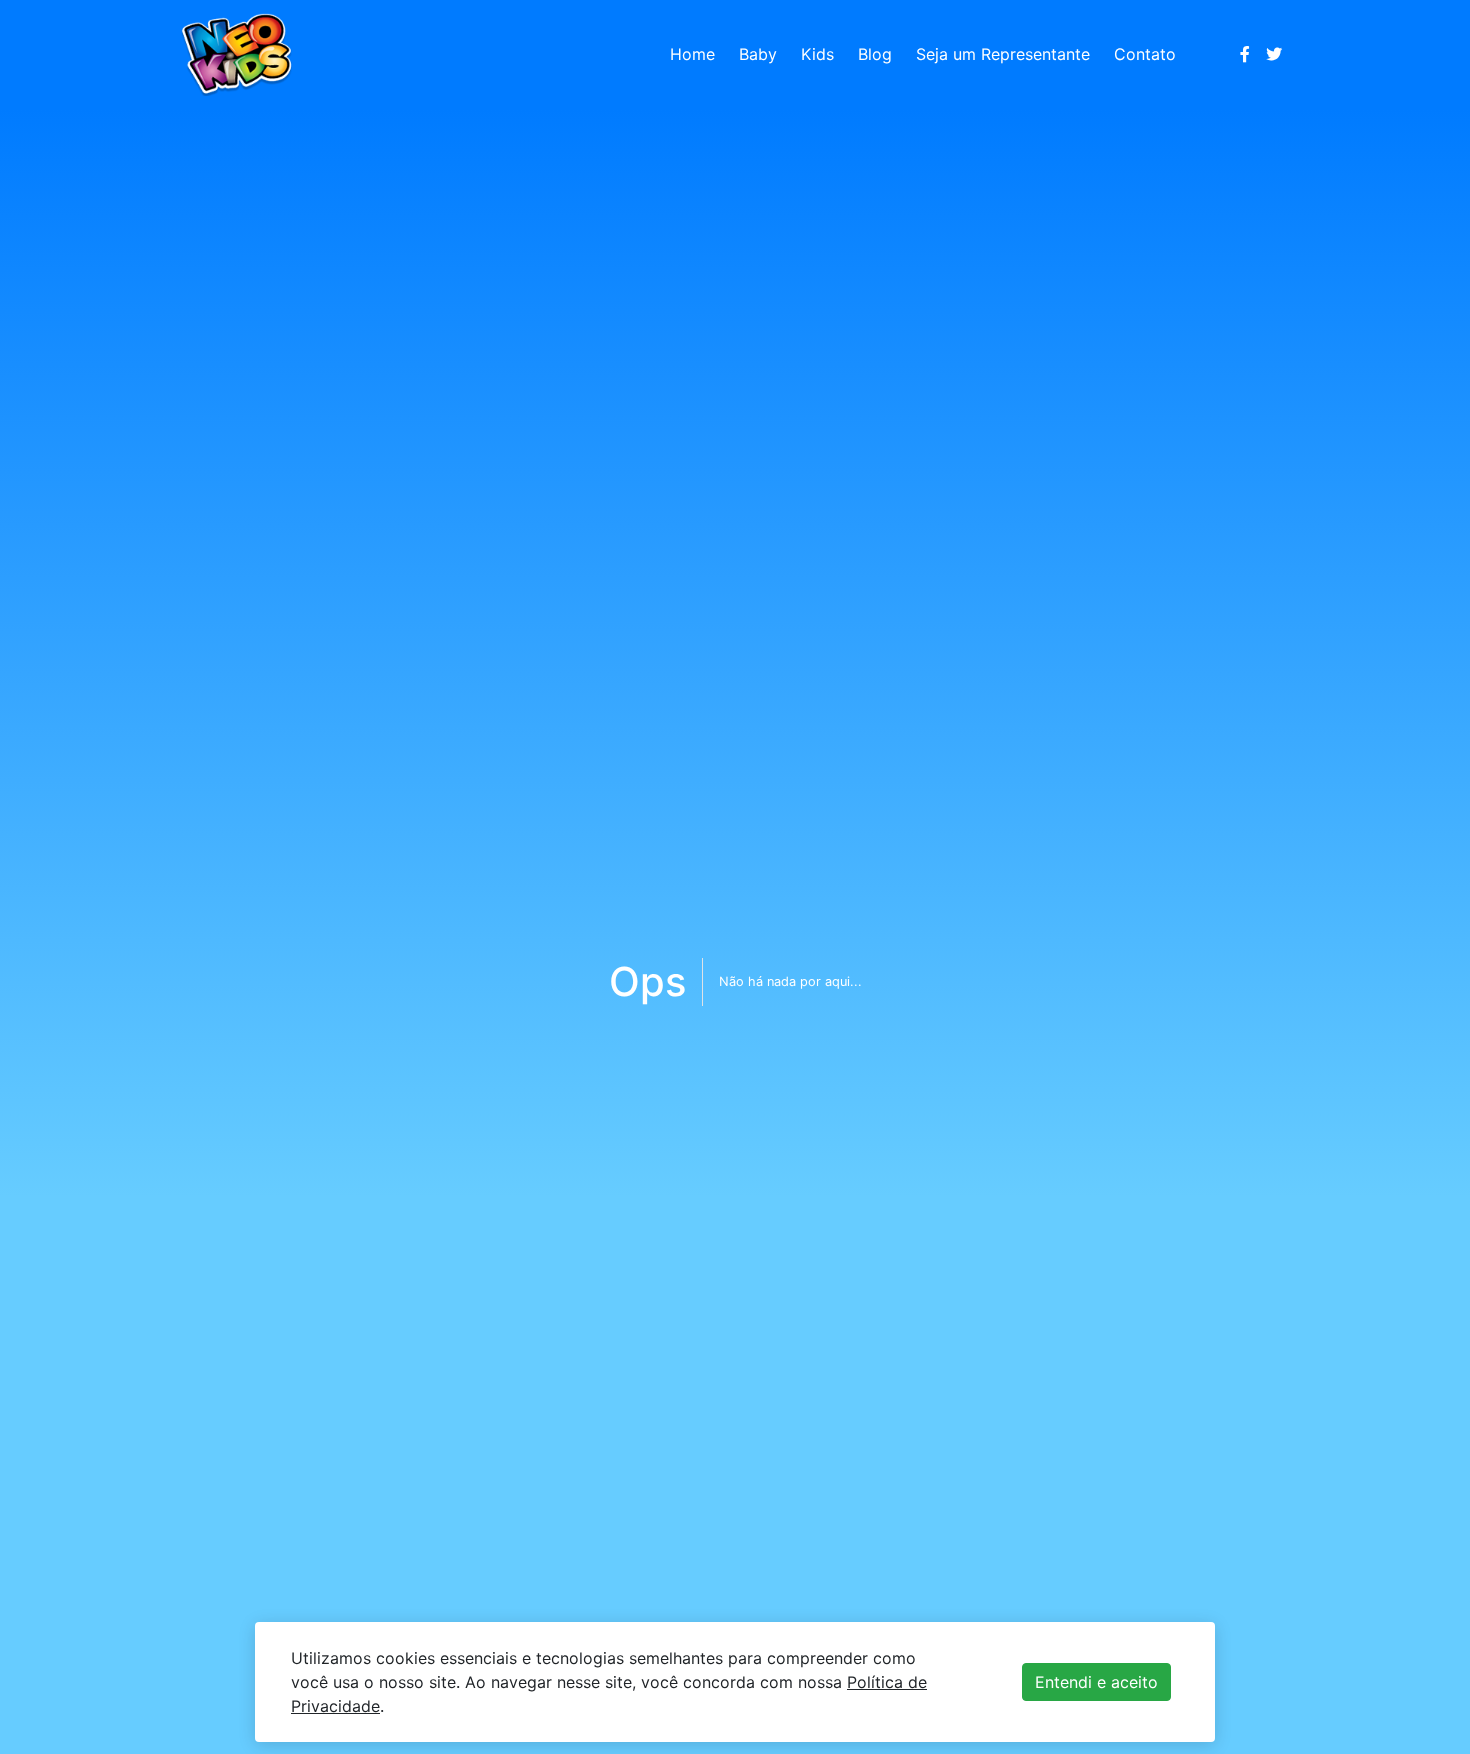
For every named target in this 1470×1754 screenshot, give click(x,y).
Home (692, 54)
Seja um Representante (1003, 54)
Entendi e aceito (1096, 1682)
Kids (817, 54)
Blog (875, 54)
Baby (758, 54)
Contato (1145, 54)
